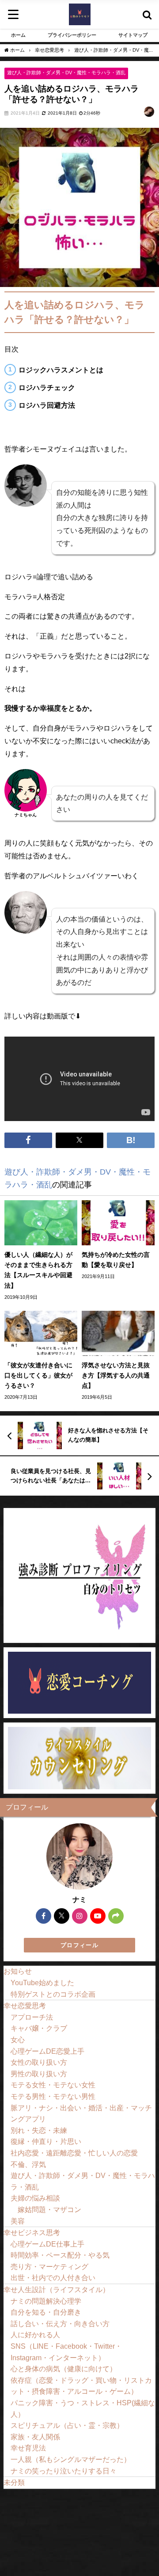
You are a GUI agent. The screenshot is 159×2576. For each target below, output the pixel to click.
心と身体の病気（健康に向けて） (64, 2369)
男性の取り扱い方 (39, 2074)
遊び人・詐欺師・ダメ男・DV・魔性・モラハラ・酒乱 (66, 73)
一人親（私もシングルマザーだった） (71, 2459)
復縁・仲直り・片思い (46, 2141)
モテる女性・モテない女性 (53, 2085)
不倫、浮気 (28, 2164)
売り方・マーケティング (49, 2266)
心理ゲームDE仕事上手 (47, 2244)
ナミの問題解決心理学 (46, 2301)
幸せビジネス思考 (32, 2232)
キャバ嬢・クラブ (39, 2028)
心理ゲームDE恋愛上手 (47, 2051)
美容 (18, 2221)
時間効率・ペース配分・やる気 (60, 2255)
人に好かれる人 (35, 2335)
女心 (18, 2040)
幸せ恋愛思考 (25, 2006)
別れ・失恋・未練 (39, 2130)
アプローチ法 (32, 2017)
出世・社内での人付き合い (53, 2277)
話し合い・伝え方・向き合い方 (60, 2323)
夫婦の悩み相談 (35, 2198)
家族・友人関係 (35, 2437)
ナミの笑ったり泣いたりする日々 (64, 2471)
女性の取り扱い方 (39, 2062)
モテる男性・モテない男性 (53, 2096)
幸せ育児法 (28, 2448)
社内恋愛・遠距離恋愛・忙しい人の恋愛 (74, 2153)
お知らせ (18, 1971)
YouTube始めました (42, 1983)
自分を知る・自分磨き (46, 2312)
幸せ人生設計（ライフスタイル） (57, 2289)
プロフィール (79, 1945)
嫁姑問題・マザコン (49, 2209)
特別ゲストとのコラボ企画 (53, 1994)
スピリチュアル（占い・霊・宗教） (67, 2425)
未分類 (14, 2482)
